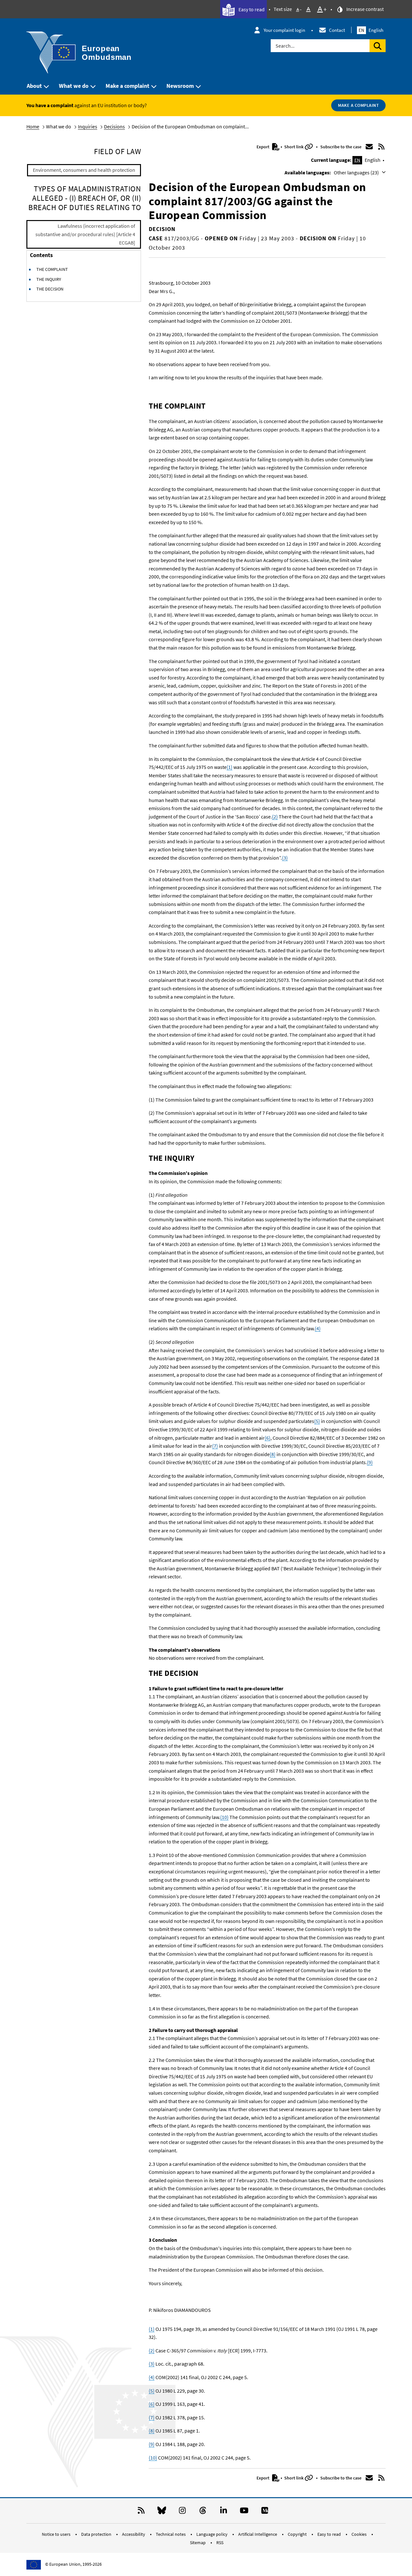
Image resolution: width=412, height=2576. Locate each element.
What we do (74, 86)
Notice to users (57, 2534)
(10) (224, 1817)
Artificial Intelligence (258, 2534)
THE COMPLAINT (52, 269)
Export (263, 147)
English (371, 30)
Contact (337, 30)
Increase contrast (365, 9)
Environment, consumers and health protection (84, 170)
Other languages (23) (357, 172)
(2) (275, 817)
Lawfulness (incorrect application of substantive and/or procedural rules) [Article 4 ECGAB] (85, 234)
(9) (370, 1462)
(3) (285, 858)
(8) (273, 1454)
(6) (267, 1438)
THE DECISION (50, 289)
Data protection (97, 2534)
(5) (317, 1421)
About (34, 86)
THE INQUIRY (49, 279)
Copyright (298, 2534)
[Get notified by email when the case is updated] (369, 147)
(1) (229, 767)
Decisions (114, 126)
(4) (318, 1328)
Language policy (212, 2534)
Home (33, 126)
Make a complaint (127, 86)
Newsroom (180, 86)
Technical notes (171, 2534)
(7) (215, 1446)
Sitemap (198, 2543)
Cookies (360, 2534)
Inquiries (88, 126)
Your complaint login (284, 30)
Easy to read (251, 9)
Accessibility (134, 2534)
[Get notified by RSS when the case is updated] (381, 147)
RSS (220, 2543)
